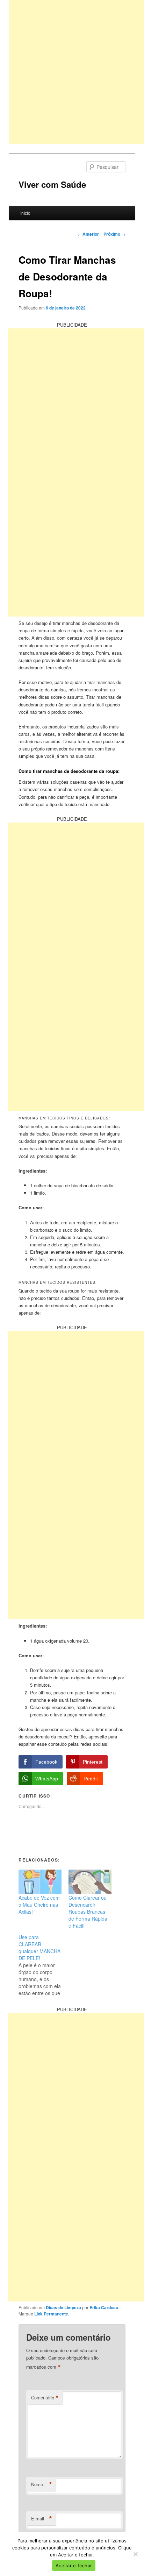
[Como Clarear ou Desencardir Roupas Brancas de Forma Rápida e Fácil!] (90, 1882)
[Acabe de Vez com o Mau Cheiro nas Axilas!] (40, 1882)
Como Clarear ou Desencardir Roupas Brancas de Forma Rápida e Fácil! (88, 1912)
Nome (42, 2484)
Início (25, 213)
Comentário (45, 2398)
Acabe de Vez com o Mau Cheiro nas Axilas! (39, 1905)
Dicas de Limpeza (63, 2307)
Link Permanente (51, 2314)
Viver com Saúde (52, 184)
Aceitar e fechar (74, 2566)
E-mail (42, 2519)
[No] (135, 2554)
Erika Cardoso (104, 2307)
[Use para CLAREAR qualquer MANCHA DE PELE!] (44, 1965)
